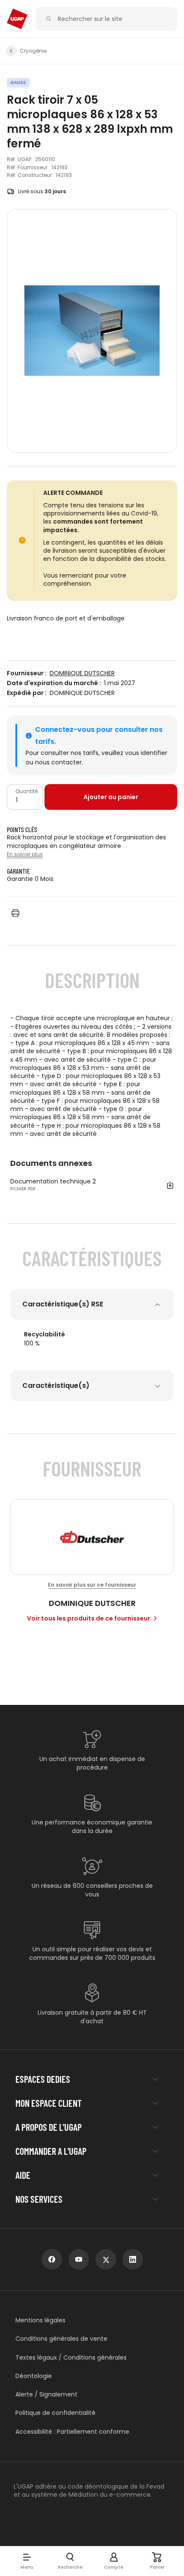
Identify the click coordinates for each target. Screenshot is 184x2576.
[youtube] (79, 2259)
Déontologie (34, 2376)
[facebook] (52, 2259)
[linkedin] (133, 2259)
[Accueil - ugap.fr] (17, 19)
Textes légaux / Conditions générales (71, 2358)
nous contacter (58, 762)
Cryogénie (33, 51)
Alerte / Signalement (46, 2395)
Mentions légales (40, 2320)
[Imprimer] (15, 913)
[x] (106, 2259)
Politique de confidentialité (55, 2413)
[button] (27, 2561)
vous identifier (146, 753)
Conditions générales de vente (61, 2339)
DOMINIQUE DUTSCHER (82, 673)
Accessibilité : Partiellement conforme (72, 2432)
